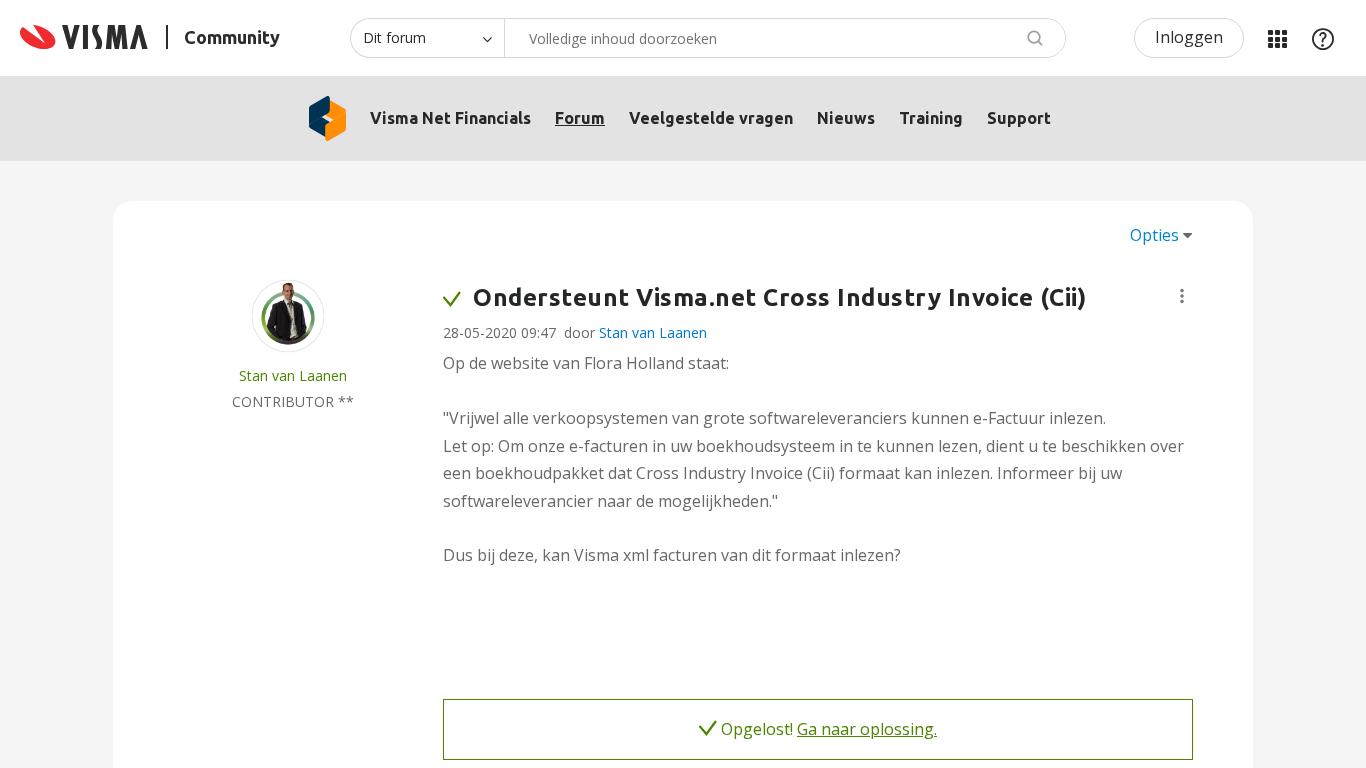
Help (1323, 38)
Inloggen (1189, 37)
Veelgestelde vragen (711, 118)
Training (931, 118)
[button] (1182, 296)
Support (1019, 118)
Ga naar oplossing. (867, 729)
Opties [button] (1154, 235)
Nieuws (846, 118)
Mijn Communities (1277, 38)
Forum (580, 118)
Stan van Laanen (653, 332)
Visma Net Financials (450, 118)
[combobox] (785, 38)
